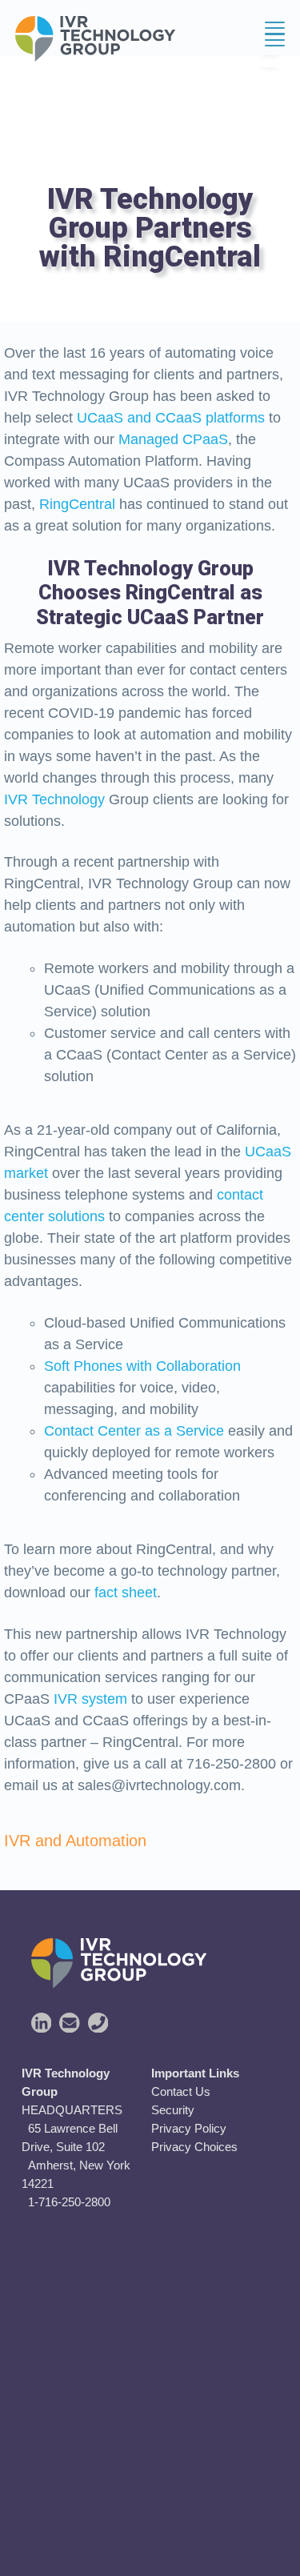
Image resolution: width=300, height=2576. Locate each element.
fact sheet (126, 1592)
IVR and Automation (75, 1841)
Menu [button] (259, 40)
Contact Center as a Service (134, 1431)
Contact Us (181, 2091)
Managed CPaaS (173, 439)
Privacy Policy (189, 2128)
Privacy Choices (194, 2147)
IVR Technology (54, 799)
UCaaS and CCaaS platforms (171, 418)
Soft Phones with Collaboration (142, 1366)
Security (173, 2110)
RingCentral (77, 504)
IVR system (90, 1699)
